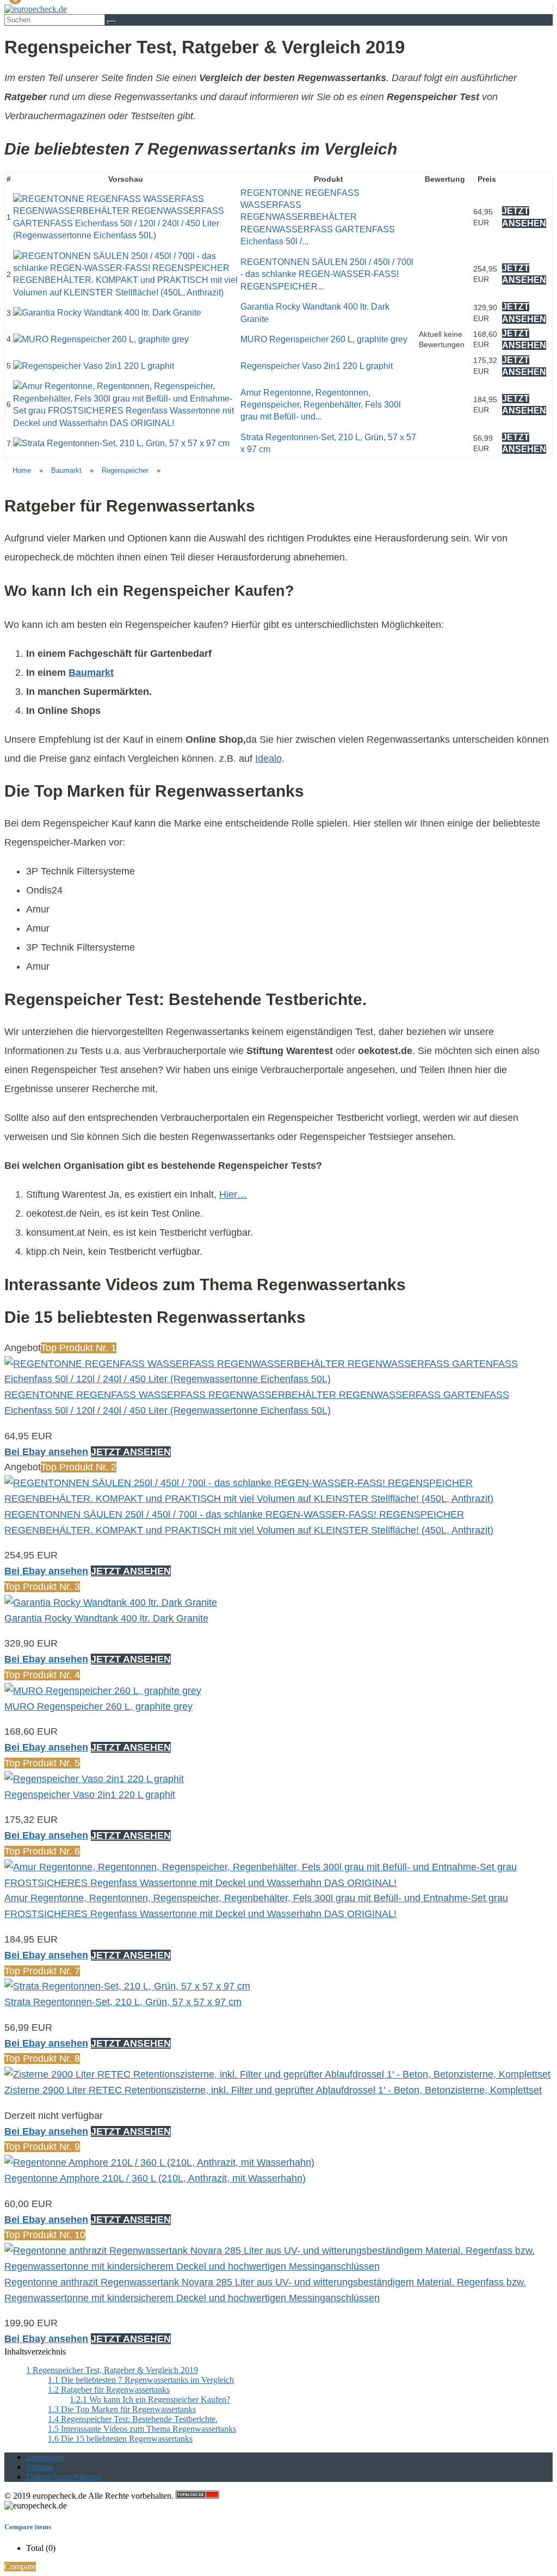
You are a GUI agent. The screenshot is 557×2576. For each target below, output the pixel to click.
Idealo (268, 759)
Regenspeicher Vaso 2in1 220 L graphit (317, 366)
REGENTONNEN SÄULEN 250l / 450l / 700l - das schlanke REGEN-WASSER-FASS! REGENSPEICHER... (327, 274)
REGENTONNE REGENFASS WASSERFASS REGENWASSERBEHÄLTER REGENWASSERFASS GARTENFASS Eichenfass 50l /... (318, 217)
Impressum (45, 2457)
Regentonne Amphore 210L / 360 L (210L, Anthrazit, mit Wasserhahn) (155, 2178)
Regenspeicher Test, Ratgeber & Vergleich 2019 (112, 2370)
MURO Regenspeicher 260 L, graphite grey (324, 339)
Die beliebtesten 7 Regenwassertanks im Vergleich (141, 2380)
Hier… (233, 1194)
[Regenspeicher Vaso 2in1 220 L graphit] (94, 366)
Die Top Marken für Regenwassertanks (122, 2409)
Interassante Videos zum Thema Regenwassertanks (142, 2429)
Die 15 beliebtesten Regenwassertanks (120, 2439)
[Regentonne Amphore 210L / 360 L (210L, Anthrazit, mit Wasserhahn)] (159, 2162)
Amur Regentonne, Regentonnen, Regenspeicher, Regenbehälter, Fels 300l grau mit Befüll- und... (321, 405)
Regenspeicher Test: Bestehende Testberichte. (133, 2419)
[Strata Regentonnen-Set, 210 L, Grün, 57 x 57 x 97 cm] (121, 443)
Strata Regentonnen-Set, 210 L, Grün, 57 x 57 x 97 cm (123, 2002)
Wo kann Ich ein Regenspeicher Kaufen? (150, 2399)
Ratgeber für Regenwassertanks (109, 2390)
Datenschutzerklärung (64, 2477)
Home (22, 470)
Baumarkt (66, 470)
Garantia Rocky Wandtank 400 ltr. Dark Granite (106, 1618)
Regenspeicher (125, 470)
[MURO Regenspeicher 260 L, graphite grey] (101, 339)
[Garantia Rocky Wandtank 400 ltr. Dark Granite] (107, 313)
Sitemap (40, 2467)
